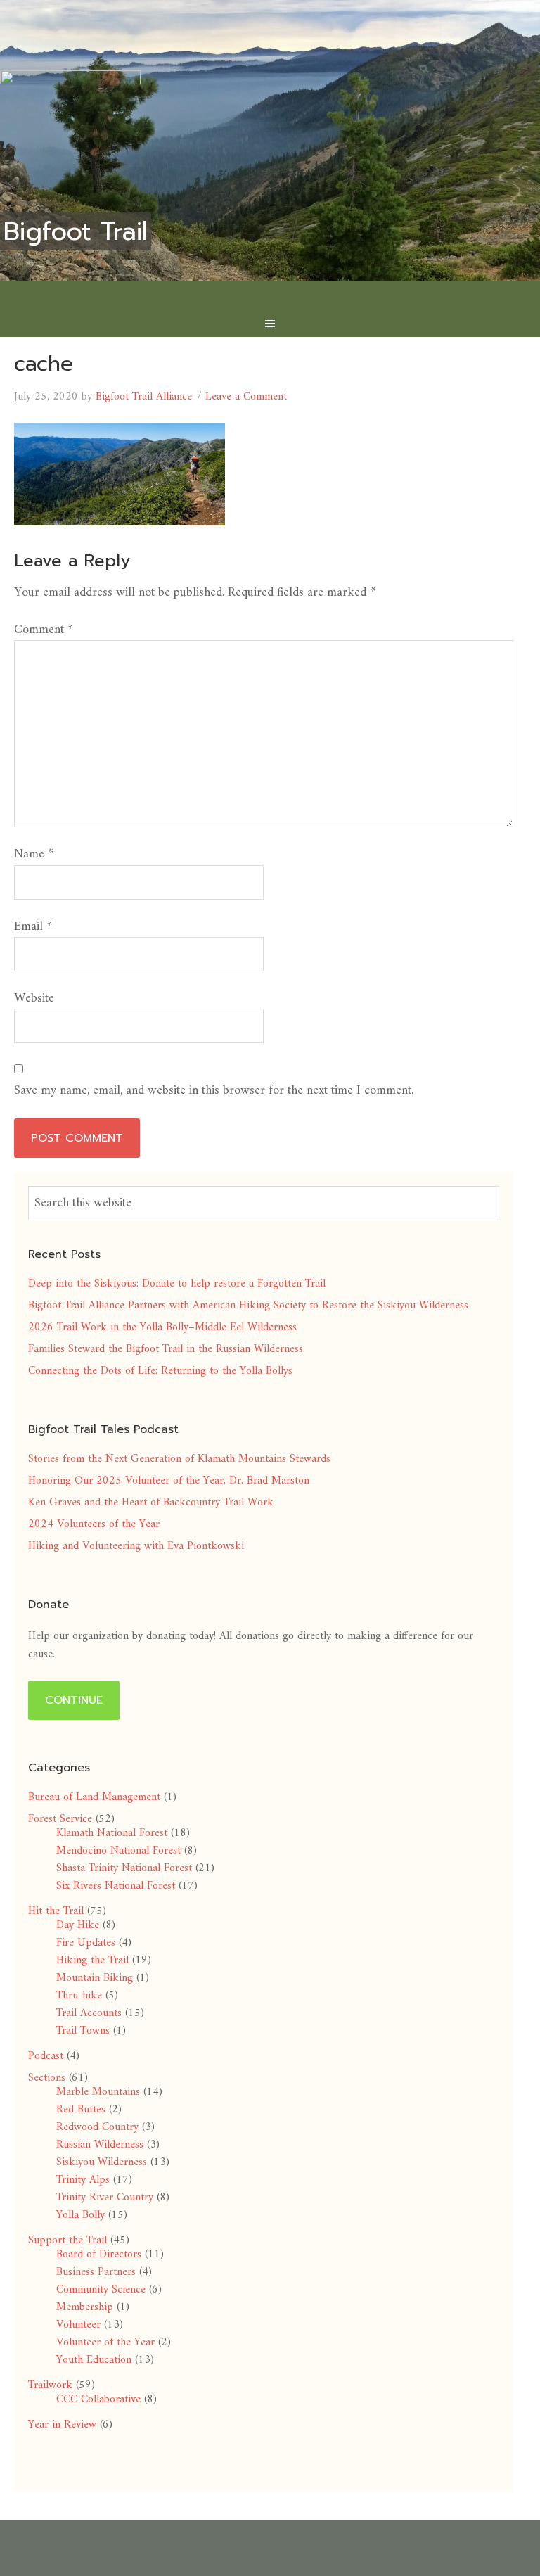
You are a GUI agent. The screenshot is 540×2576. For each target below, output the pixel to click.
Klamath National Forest (112, 1833)
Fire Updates (86, 1943)
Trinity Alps (83, 2180)
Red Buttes (81, 2110)
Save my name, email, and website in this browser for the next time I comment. (214, 1091)
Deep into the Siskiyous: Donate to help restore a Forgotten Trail (177, 1284)
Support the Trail (67, 2240)
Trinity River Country (105, 2198)
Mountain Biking (95, 1978)
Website (34, 999)
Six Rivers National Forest (116, 1886)
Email (33, 927)
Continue (74, 1700)
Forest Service (60, 1819)
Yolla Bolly (81, 2215)
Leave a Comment (246, 397)
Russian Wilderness (100, 2145)
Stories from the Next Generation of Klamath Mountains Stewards (179, 1459)
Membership (85, 2307)
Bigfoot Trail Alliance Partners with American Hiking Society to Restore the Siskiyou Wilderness (248, 1306)
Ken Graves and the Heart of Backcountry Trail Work (151, 1503)
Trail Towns (83, 2031)
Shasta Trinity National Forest (124, 1868)
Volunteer (78, 2325)
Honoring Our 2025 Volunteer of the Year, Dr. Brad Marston (169, 1481)
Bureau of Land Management (94, 1797)
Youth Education (94, 2360)
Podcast (46, 2056)
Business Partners (96, 2272)
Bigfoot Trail (76, 231)
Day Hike (78, 1925)
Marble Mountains (98, 2092)
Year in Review (62, 2425)
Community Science (101, 2290)
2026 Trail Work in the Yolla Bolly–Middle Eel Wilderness (162, 1327)
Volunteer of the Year (105, 2342)
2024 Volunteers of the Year (94, 1524)
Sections (47, 2078)
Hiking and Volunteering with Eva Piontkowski (136, 1546)
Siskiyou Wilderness (102, 2162)
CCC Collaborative (98, 2399)
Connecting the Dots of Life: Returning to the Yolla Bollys (160, 1371)
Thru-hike (79, 1996)
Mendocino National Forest (118, 1851)
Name (34, 854)
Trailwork (50, 2385)
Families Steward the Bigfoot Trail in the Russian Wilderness (166, 1349)
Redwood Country (97, 2127)
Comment (44, 630)
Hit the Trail (56, 1911)
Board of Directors (99, 2255)
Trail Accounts (89, 2013)
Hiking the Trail (92, 1960)
